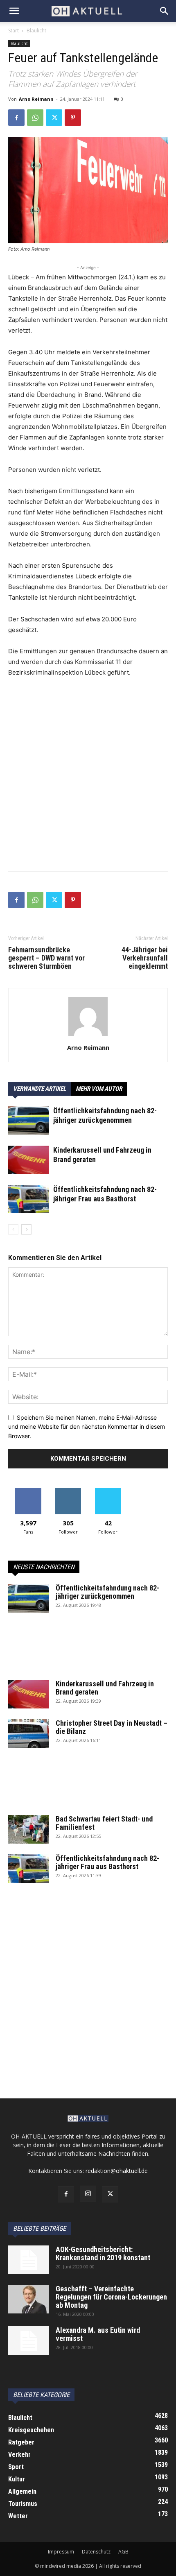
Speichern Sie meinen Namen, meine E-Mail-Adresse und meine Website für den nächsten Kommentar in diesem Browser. (87, 1427)
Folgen (68, 1491)
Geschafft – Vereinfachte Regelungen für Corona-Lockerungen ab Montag (111, 2297)
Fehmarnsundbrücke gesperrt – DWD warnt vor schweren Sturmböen (46, 958)
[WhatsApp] (35, 118)
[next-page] (26, 1229)
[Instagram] (88, 2194)
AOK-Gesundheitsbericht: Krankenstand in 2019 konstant (103, 2253)
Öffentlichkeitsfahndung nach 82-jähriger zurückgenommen (107, 1592)
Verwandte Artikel (39, 1089)
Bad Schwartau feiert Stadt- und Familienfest (104, 1823)
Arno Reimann (36, 99)
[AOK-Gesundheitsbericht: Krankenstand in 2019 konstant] (29, 2260)
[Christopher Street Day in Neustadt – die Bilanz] (29, 1733)
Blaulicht (36, 31)
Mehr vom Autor (99, 1089)
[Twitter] (54, 118)
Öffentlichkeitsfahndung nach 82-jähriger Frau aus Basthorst (107, 1862)
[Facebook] (16, 118)
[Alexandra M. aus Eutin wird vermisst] (29, 2340)
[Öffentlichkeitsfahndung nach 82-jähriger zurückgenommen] (29, 1120)
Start (14, 31)
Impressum (61, 2552)
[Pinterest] (73, 118)
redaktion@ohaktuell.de (117, 2171)
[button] (14, 11)
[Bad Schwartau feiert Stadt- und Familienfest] (29, 1829)
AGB (123, 2552)
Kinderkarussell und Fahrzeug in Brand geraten (105, 1688)
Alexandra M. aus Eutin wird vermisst (98, 2334)
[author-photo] (88, 1036)
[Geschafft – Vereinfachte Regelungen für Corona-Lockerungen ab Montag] (29, 2299)
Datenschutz (96, 2552)
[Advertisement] (88, 777)
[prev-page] (13, 1229)
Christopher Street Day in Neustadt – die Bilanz (112, 1727)
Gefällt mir (28, 1491)
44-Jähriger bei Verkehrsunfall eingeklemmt (145, 958)
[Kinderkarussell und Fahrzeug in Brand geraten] (29, 1160)
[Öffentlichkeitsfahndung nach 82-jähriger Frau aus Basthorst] (29, 1199)
